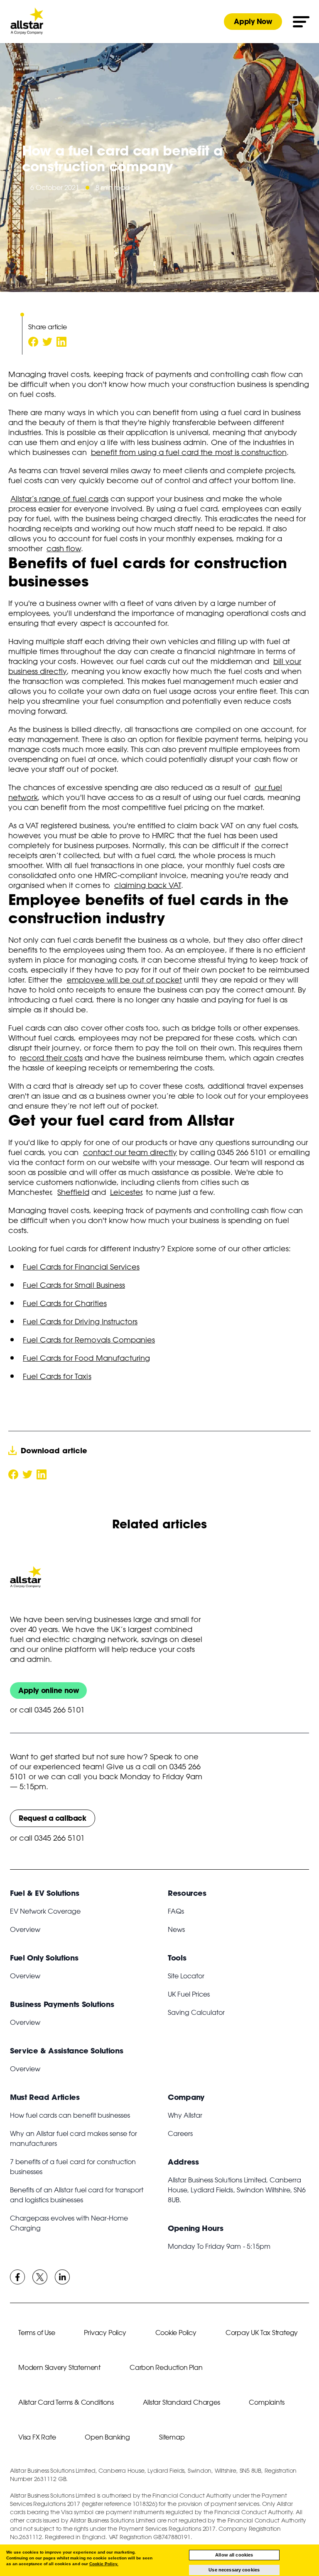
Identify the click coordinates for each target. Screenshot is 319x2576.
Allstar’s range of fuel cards (59, 499)
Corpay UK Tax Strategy (262, 2333)
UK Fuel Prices (189, 1994)
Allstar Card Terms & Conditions (66, 2402)
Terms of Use (37, 2333)
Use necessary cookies (234, 2570)
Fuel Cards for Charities (65, 1303)
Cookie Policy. (104, 2564)
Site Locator (186, 1976)
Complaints (266, 2402)
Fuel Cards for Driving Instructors (80, 1321)
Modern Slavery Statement (59, 2367)
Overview (25, 1929)
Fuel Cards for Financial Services (81, 1267)
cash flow (64, 548)
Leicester (126, 1192)
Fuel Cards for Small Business (74, 1285)
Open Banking (107, 2437)
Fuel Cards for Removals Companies (89, 1340)
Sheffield (73, 1192)
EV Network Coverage (45, 1911)
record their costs (51, 1058)
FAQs (176, 1911)
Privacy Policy (105, 2333)
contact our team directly (130, 1152)
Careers (180, 2133)
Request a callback (53, 1818)
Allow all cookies (234, 2555)
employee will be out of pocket (125, 980)
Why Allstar (185, 2115)
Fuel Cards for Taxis (57, 1376)
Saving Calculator (196, 2012)
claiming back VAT (148, 885)
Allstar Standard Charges (182, 2402)
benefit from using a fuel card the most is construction (189, 452)
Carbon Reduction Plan (166, 2367)
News (176, 1929)
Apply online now (48, 1690)
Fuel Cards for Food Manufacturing (86, 1358)
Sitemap (172, 2437)
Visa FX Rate (37, 2437)
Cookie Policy (176, 2333)
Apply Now (253, 21)
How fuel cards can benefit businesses (70, 2115)
